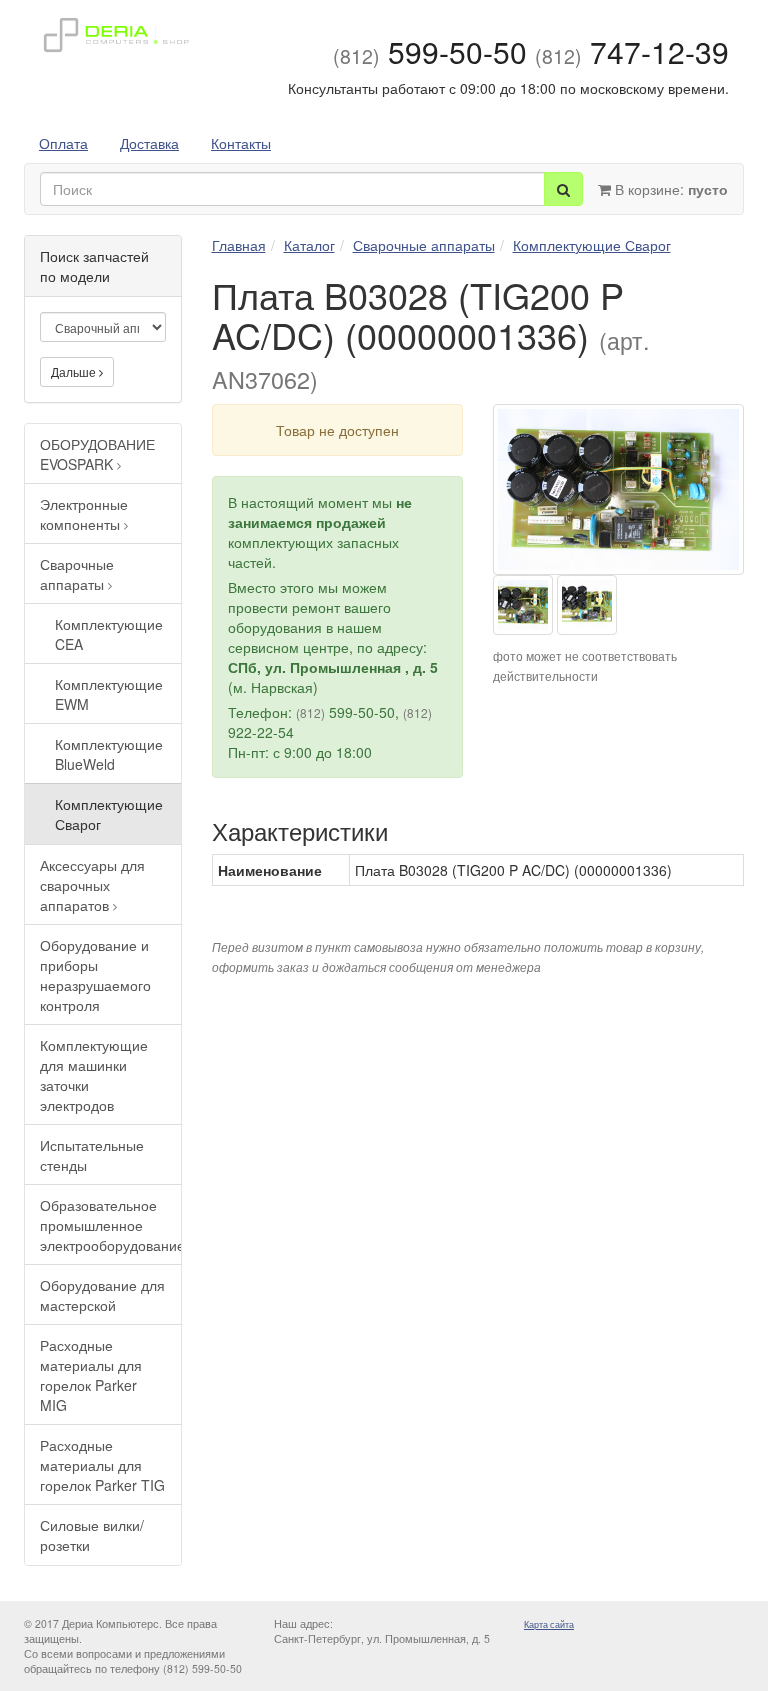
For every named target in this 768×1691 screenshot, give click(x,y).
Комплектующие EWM (109, 694)
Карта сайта (549, 1624)
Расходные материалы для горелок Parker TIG (102, 1465)
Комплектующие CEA (109, 634)
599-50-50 (430, 51)
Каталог (309, 245)
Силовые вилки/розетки (92, 1535)
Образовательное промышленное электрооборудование (110, 1225)
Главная (239, 245)
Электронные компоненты (84, 514)
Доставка (149, 143)
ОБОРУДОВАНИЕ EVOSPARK (97, 454)
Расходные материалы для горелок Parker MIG (91, 1375)
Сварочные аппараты (77, 574)
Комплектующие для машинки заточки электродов (94, 1075)
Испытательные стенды (92, 1155)
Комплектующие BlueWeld (109, 754)
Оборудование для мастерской (102, 1295)
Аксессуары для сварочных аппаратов (92, 885)
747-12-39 (632, 51)
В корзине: (669, 189)
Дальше (75, 371)
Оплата (63, 143)
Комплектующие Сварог (109, 814)
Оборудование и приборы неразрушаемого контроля (95, 975)
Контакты (241, 143)
